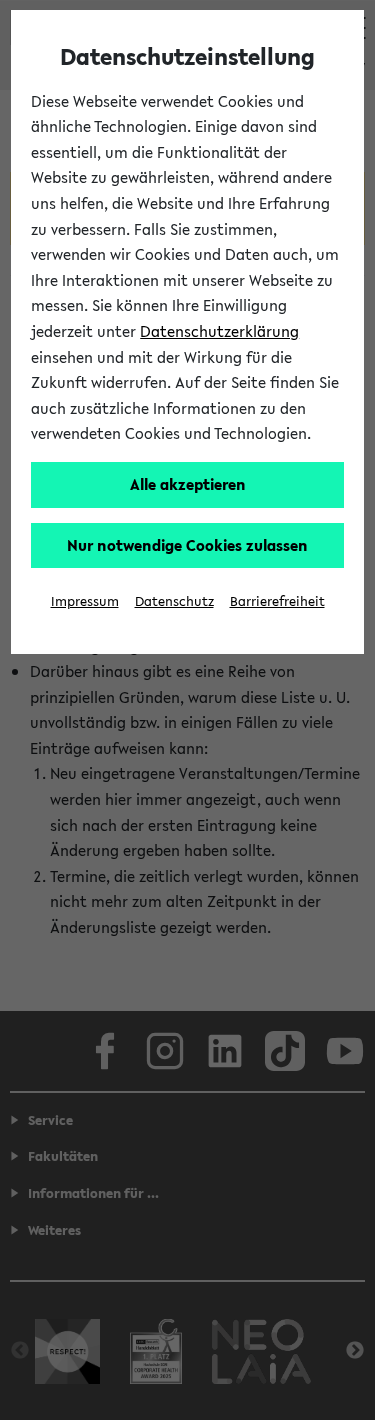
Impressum (85, 601)
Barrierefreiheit (277, 601)
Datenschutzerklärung (219, 331)
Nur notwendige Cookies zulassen (187, 545)
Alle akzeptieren (188, 484)
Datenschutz (174, 601)
